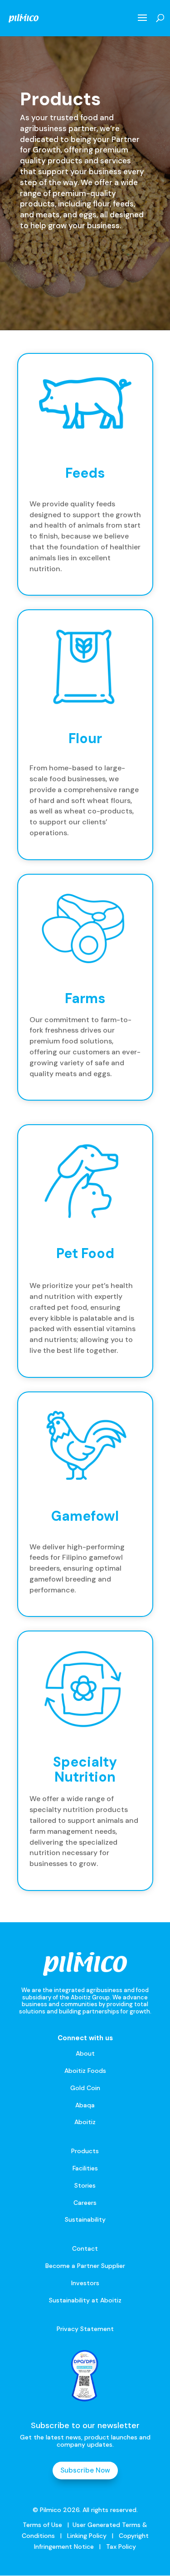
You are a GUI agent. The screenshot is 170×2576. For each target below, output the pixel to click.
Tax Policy (120, 2547)
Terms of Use (42, 2525)
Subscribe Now (85, 2470)
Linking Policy (87, 2536)
